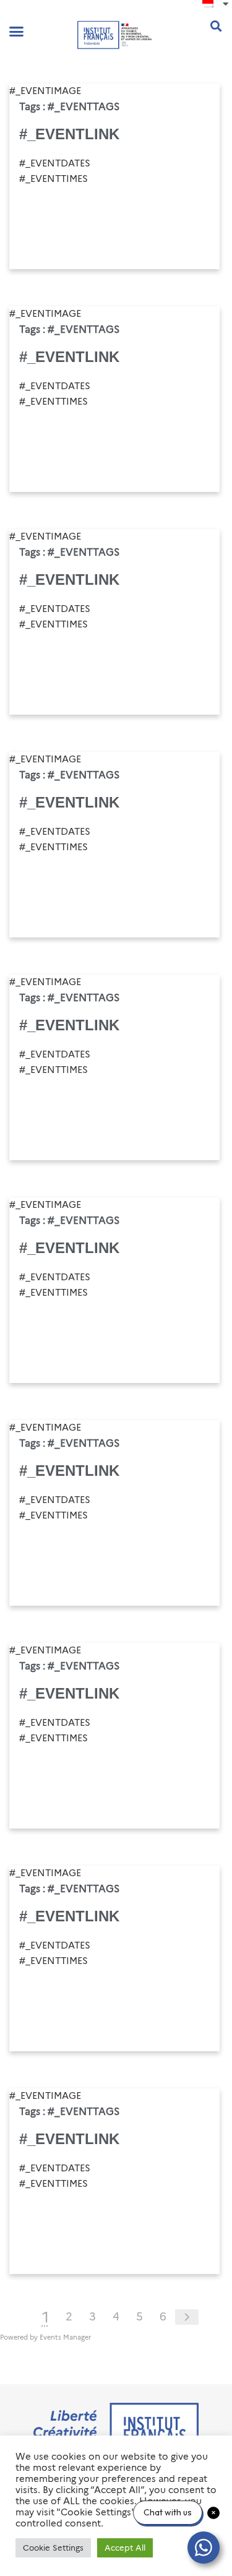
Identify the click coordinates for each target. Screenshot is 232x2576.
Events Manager (65, 2337)
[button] (17, 32)
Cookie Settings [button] (53, 2548)
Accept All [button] (125, 2548)
